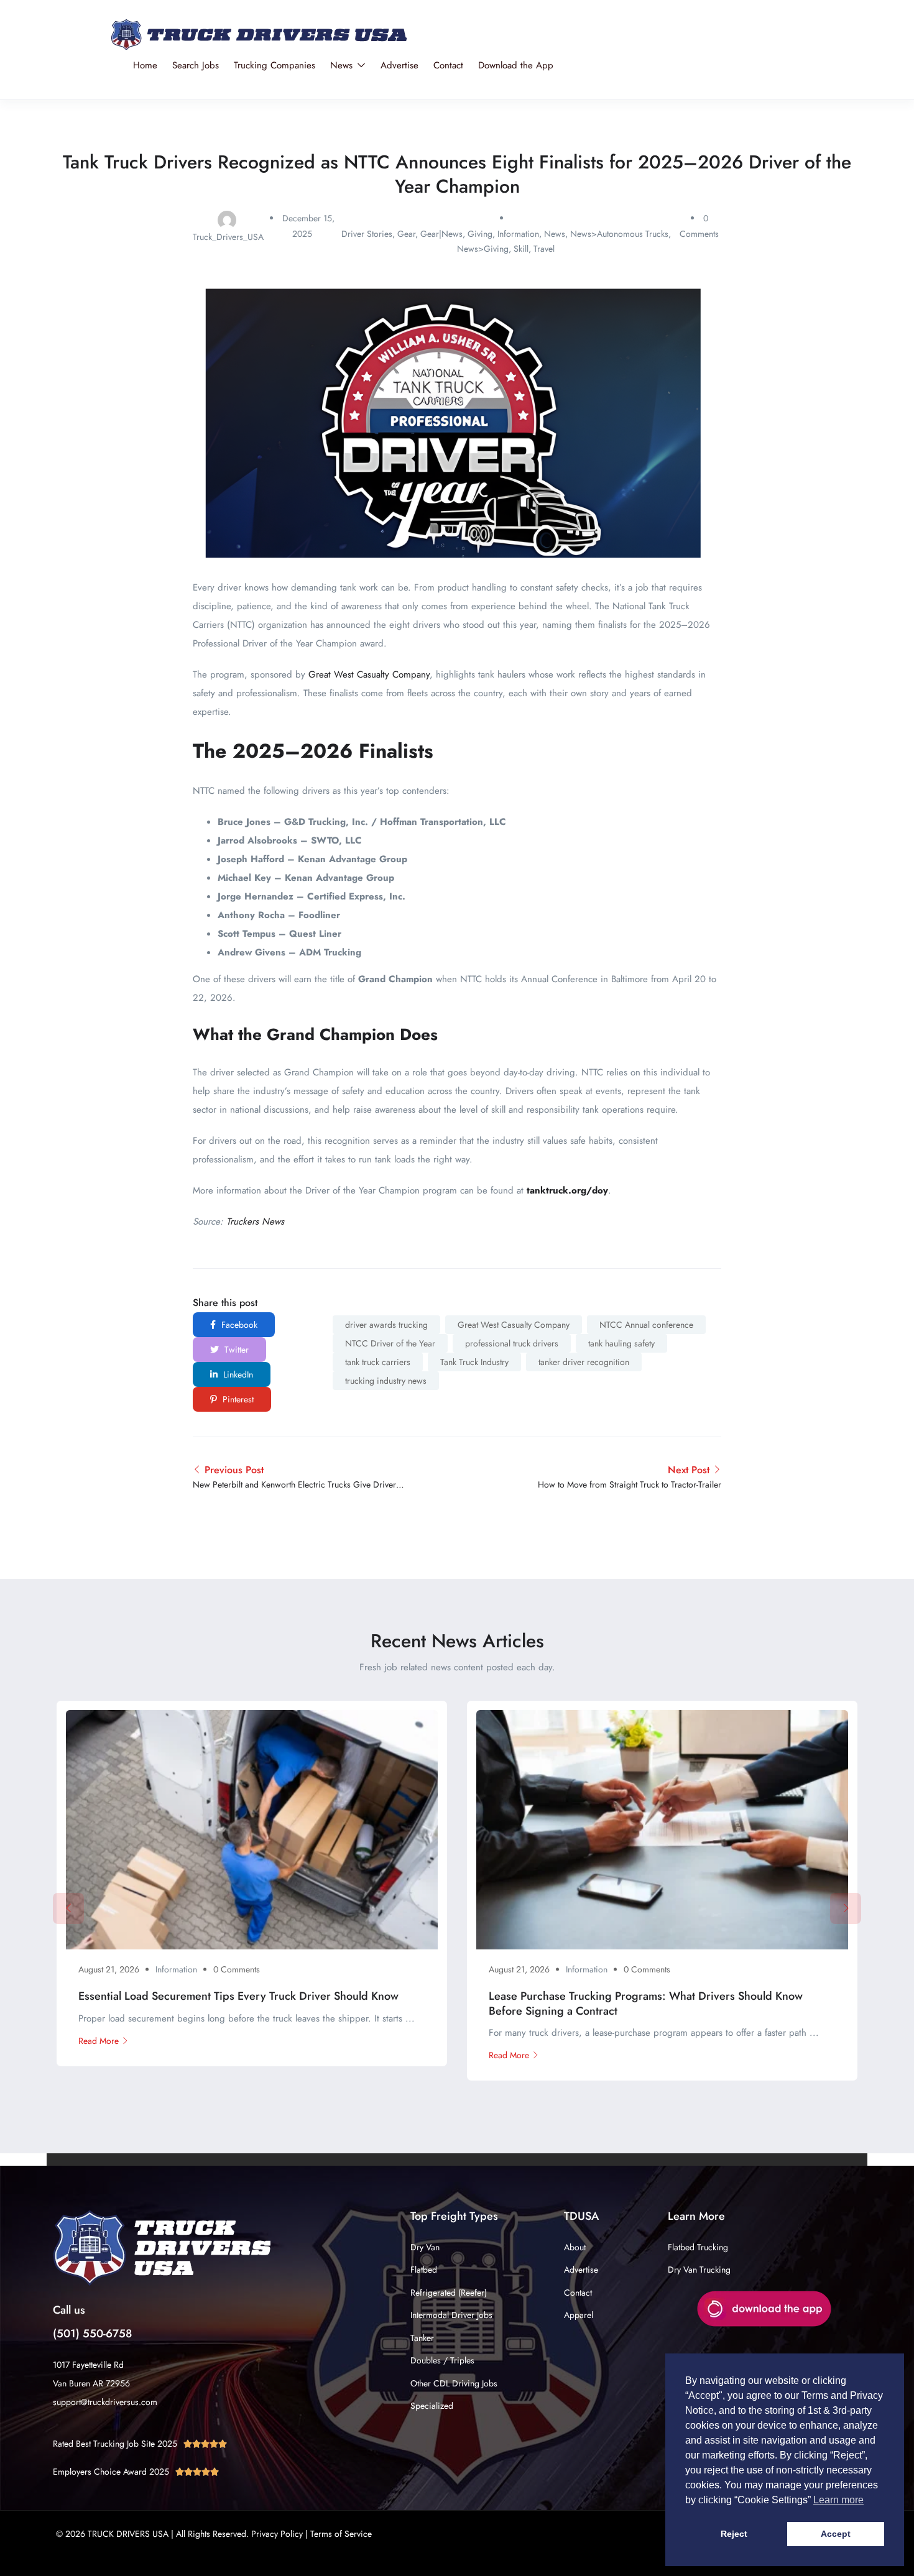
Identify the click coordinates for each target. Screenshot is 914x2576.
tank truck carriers (378, 1362)
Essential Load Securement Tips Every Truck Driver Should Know (238, 1996)
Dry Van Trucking (699, 2270)
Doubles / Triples (442, 2360)
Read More (99, 2041)
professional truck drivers (512, 1343)
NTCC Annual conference (646, 1325)
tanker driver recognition (584, 1362)
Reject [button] (734, 2534)
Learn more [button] (838, 2500)
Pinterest (237, 1399)
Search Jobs (196, 65)
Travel (544, 249)
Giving (480, 234)
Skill (521, 249)
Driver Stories (367, 234)
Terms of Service (341, 2534)
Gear (406, 234)
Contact (448, 65)
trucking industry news (386, 1381)
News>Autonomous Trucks (619, 234)
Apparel (579, 2315)
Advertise (399, 65)
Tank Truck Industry (474, 1362)
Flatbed (424, 2270)
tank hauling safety (621, 1343)
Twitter (235, 1350)
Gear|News (441, 234)
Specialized (432, 2406)
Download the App (516, 65)
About (575, 2247)
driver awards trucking (386, 1325)
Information (518, 234)
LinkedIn (237, 1374)
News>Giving (483, 249)
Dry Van (425, 2247)
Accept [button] (836, 2534)
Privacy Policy (277, 2534)
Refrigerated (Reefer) (449, 2293)
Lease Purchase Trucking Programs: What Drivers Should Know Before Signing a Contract (646, 2003)
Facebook (238, 1325)
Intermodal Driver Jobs (451, 2315)
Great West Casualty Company (369, 674)
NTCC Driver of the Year (390, 1343)
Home (145, 65)
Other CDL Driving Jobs (454, 2383)
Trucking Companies (275, 65)
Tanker (422, 2338)
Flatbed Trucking (698, 2247)
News (343, 65)
